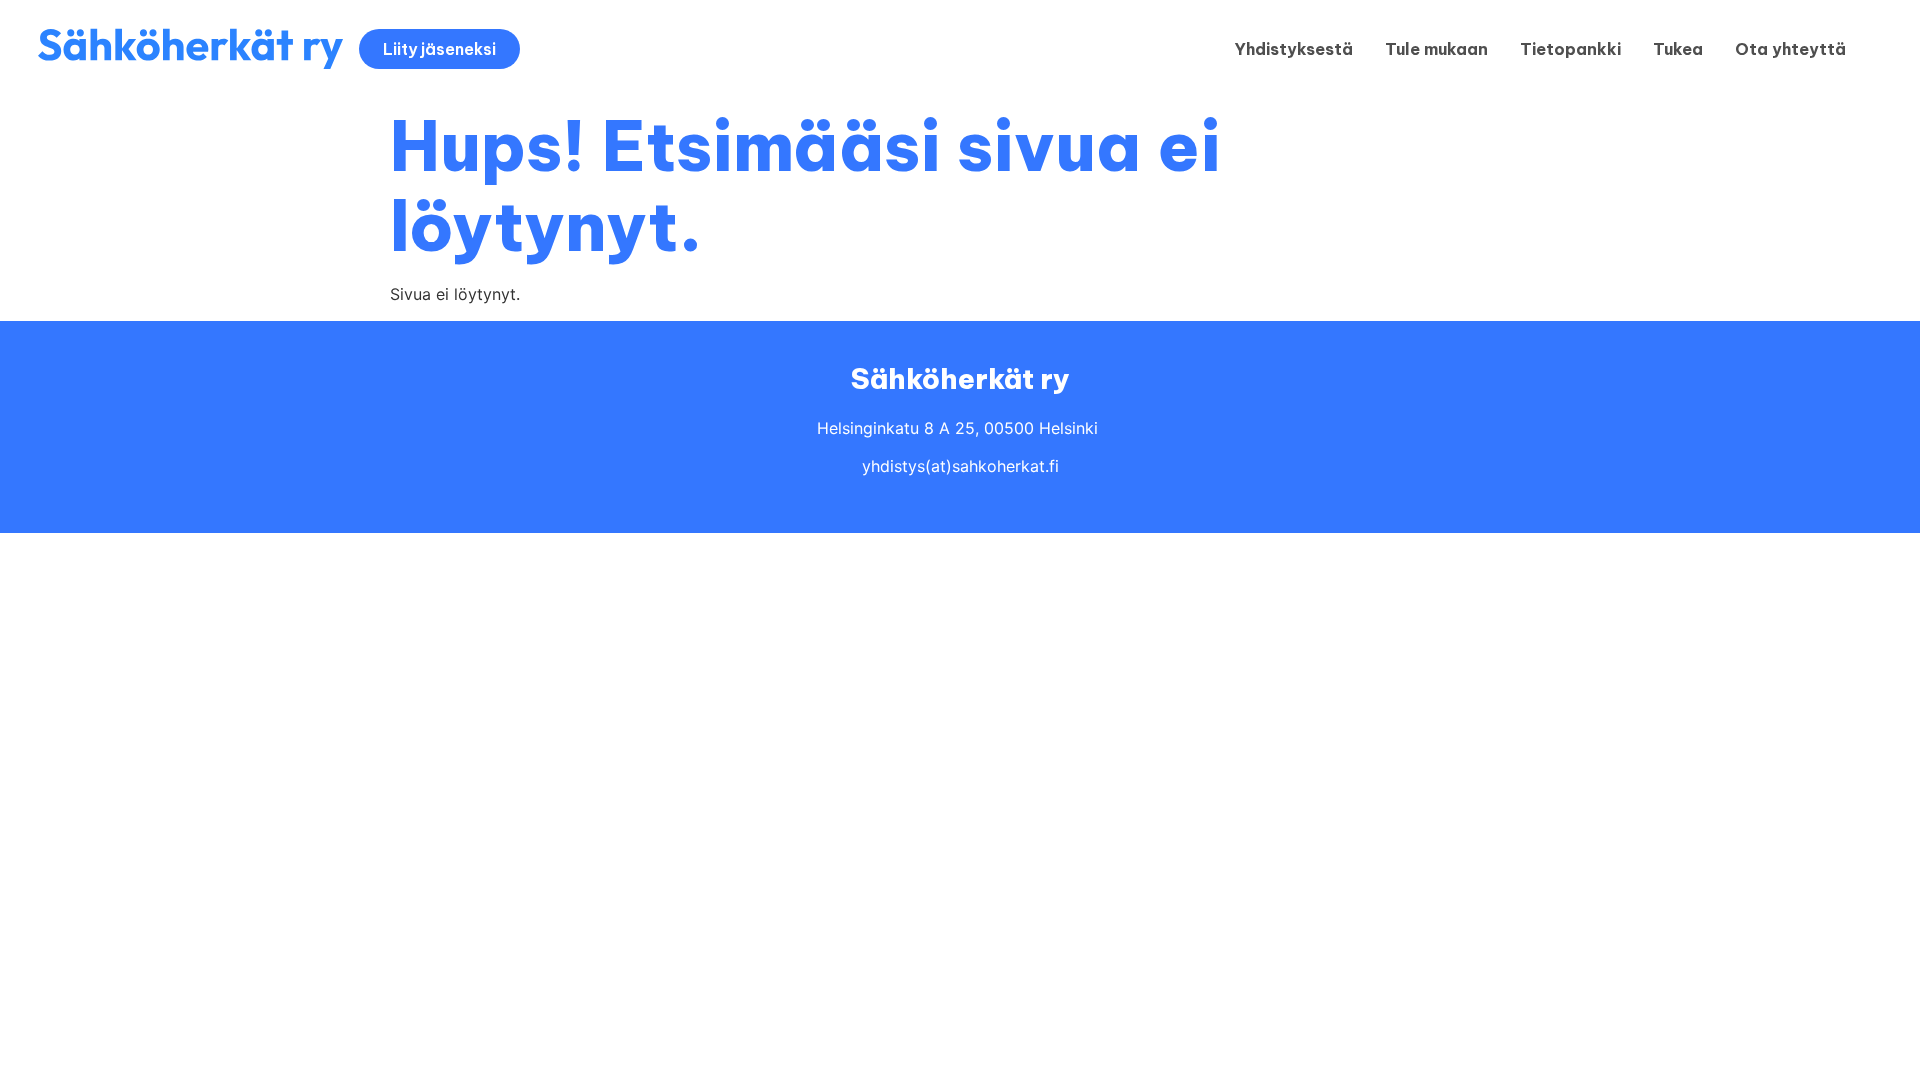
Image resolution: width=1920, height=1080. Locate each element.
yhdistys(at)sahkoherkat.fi (960, 466)
